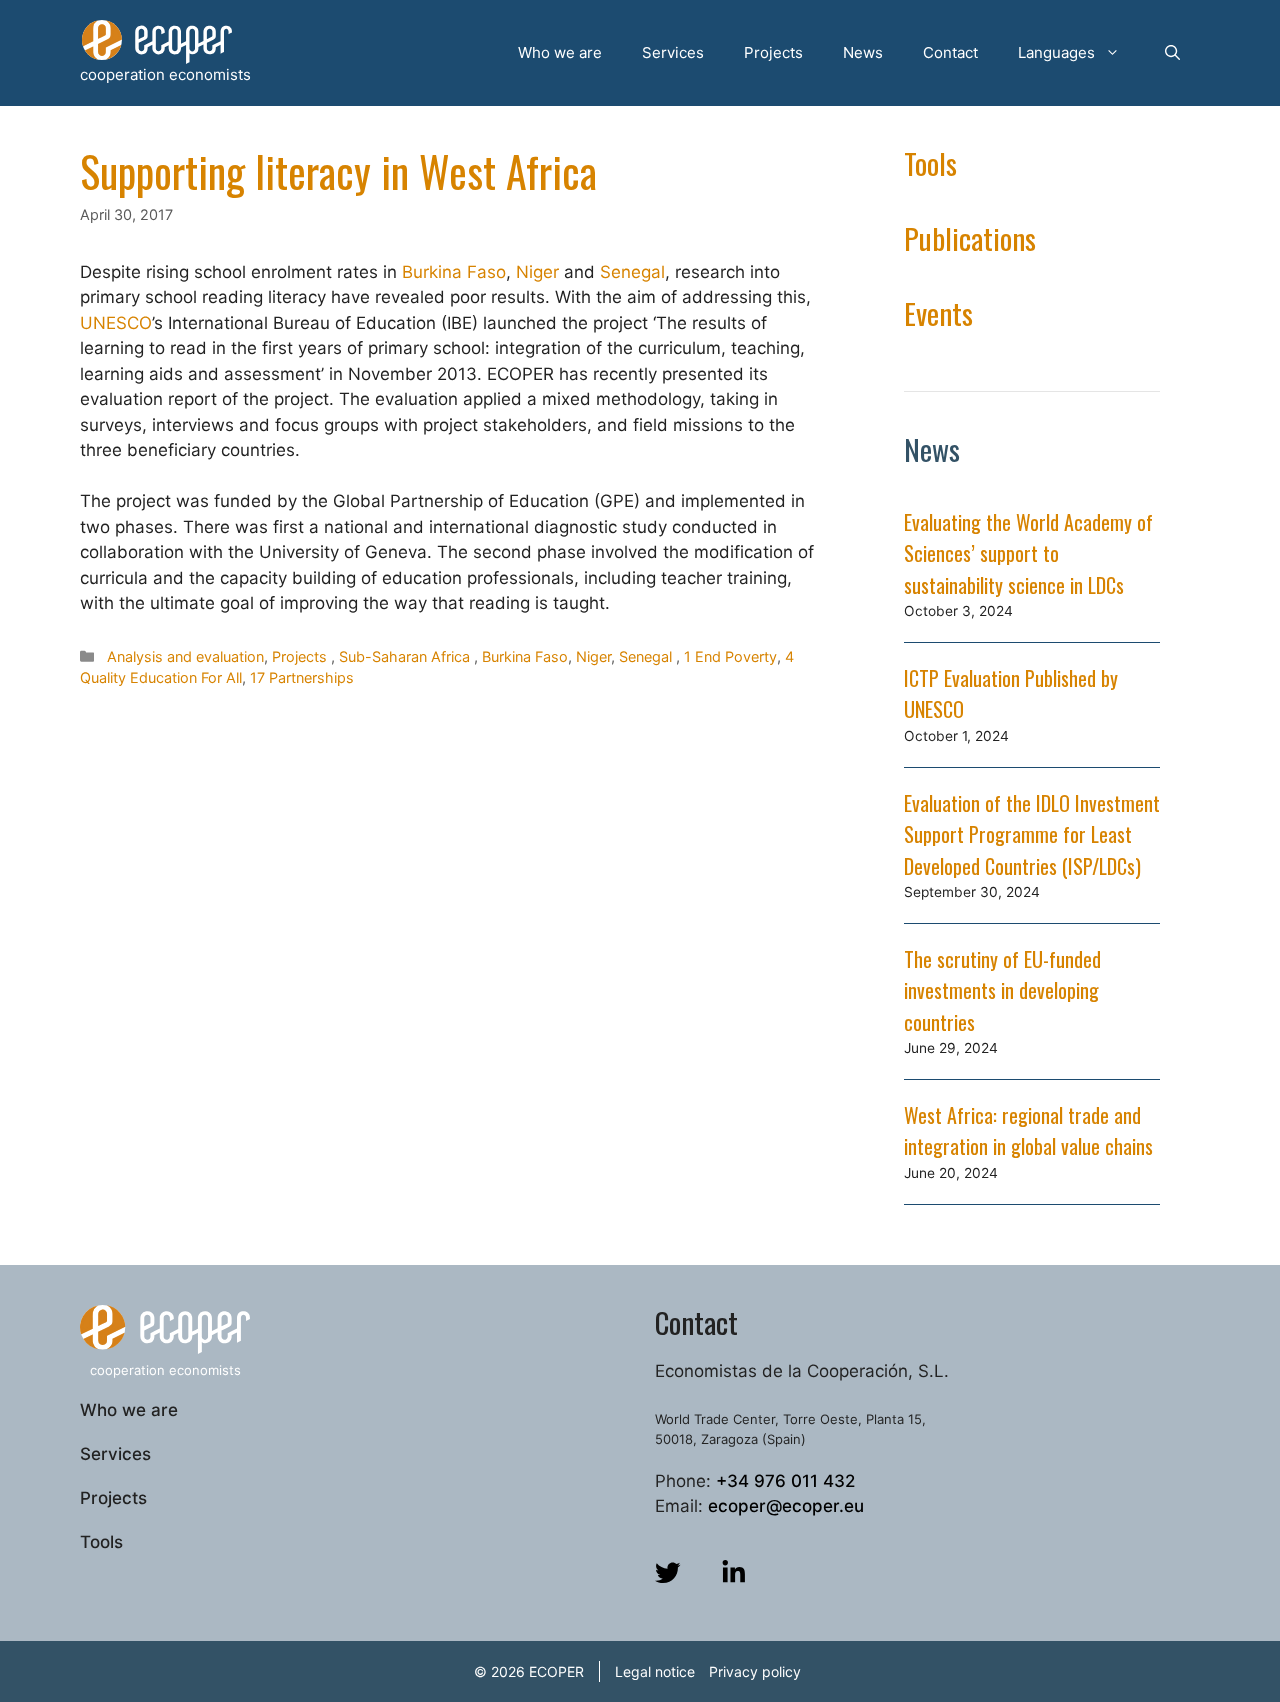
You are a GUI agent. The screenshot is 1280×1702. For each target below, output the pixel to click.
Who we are (560, 52)
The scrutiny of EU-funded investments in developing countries (1002, 990)
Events (938, 312)
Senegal (632, 272)
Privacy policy (755, 1671)
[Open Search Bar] (1172, 53)
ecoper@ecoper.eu (786, 1506)
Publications (970, 237)
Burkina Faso (454, 272)
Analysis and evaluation (185, 656)
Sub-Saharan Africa (404, 656)
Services (673, 52)
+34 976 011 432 (785, 1481)
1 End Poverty (730, 656)
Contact (950, 52)
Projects (773, 52)
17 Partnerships (302, 677)
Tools (930, 162)
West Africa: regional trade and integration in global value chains (1028, 1131)
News (863, 52)
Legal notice (655, 1671)
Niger (537, 272)
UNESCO (116, 323)
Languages (1056, 52)
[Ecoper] (157, 41)
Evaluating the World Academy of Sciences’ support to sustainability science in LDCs (1028, 553)
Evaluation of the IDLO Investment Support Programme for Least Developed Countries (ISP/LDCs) (1032, 834)
